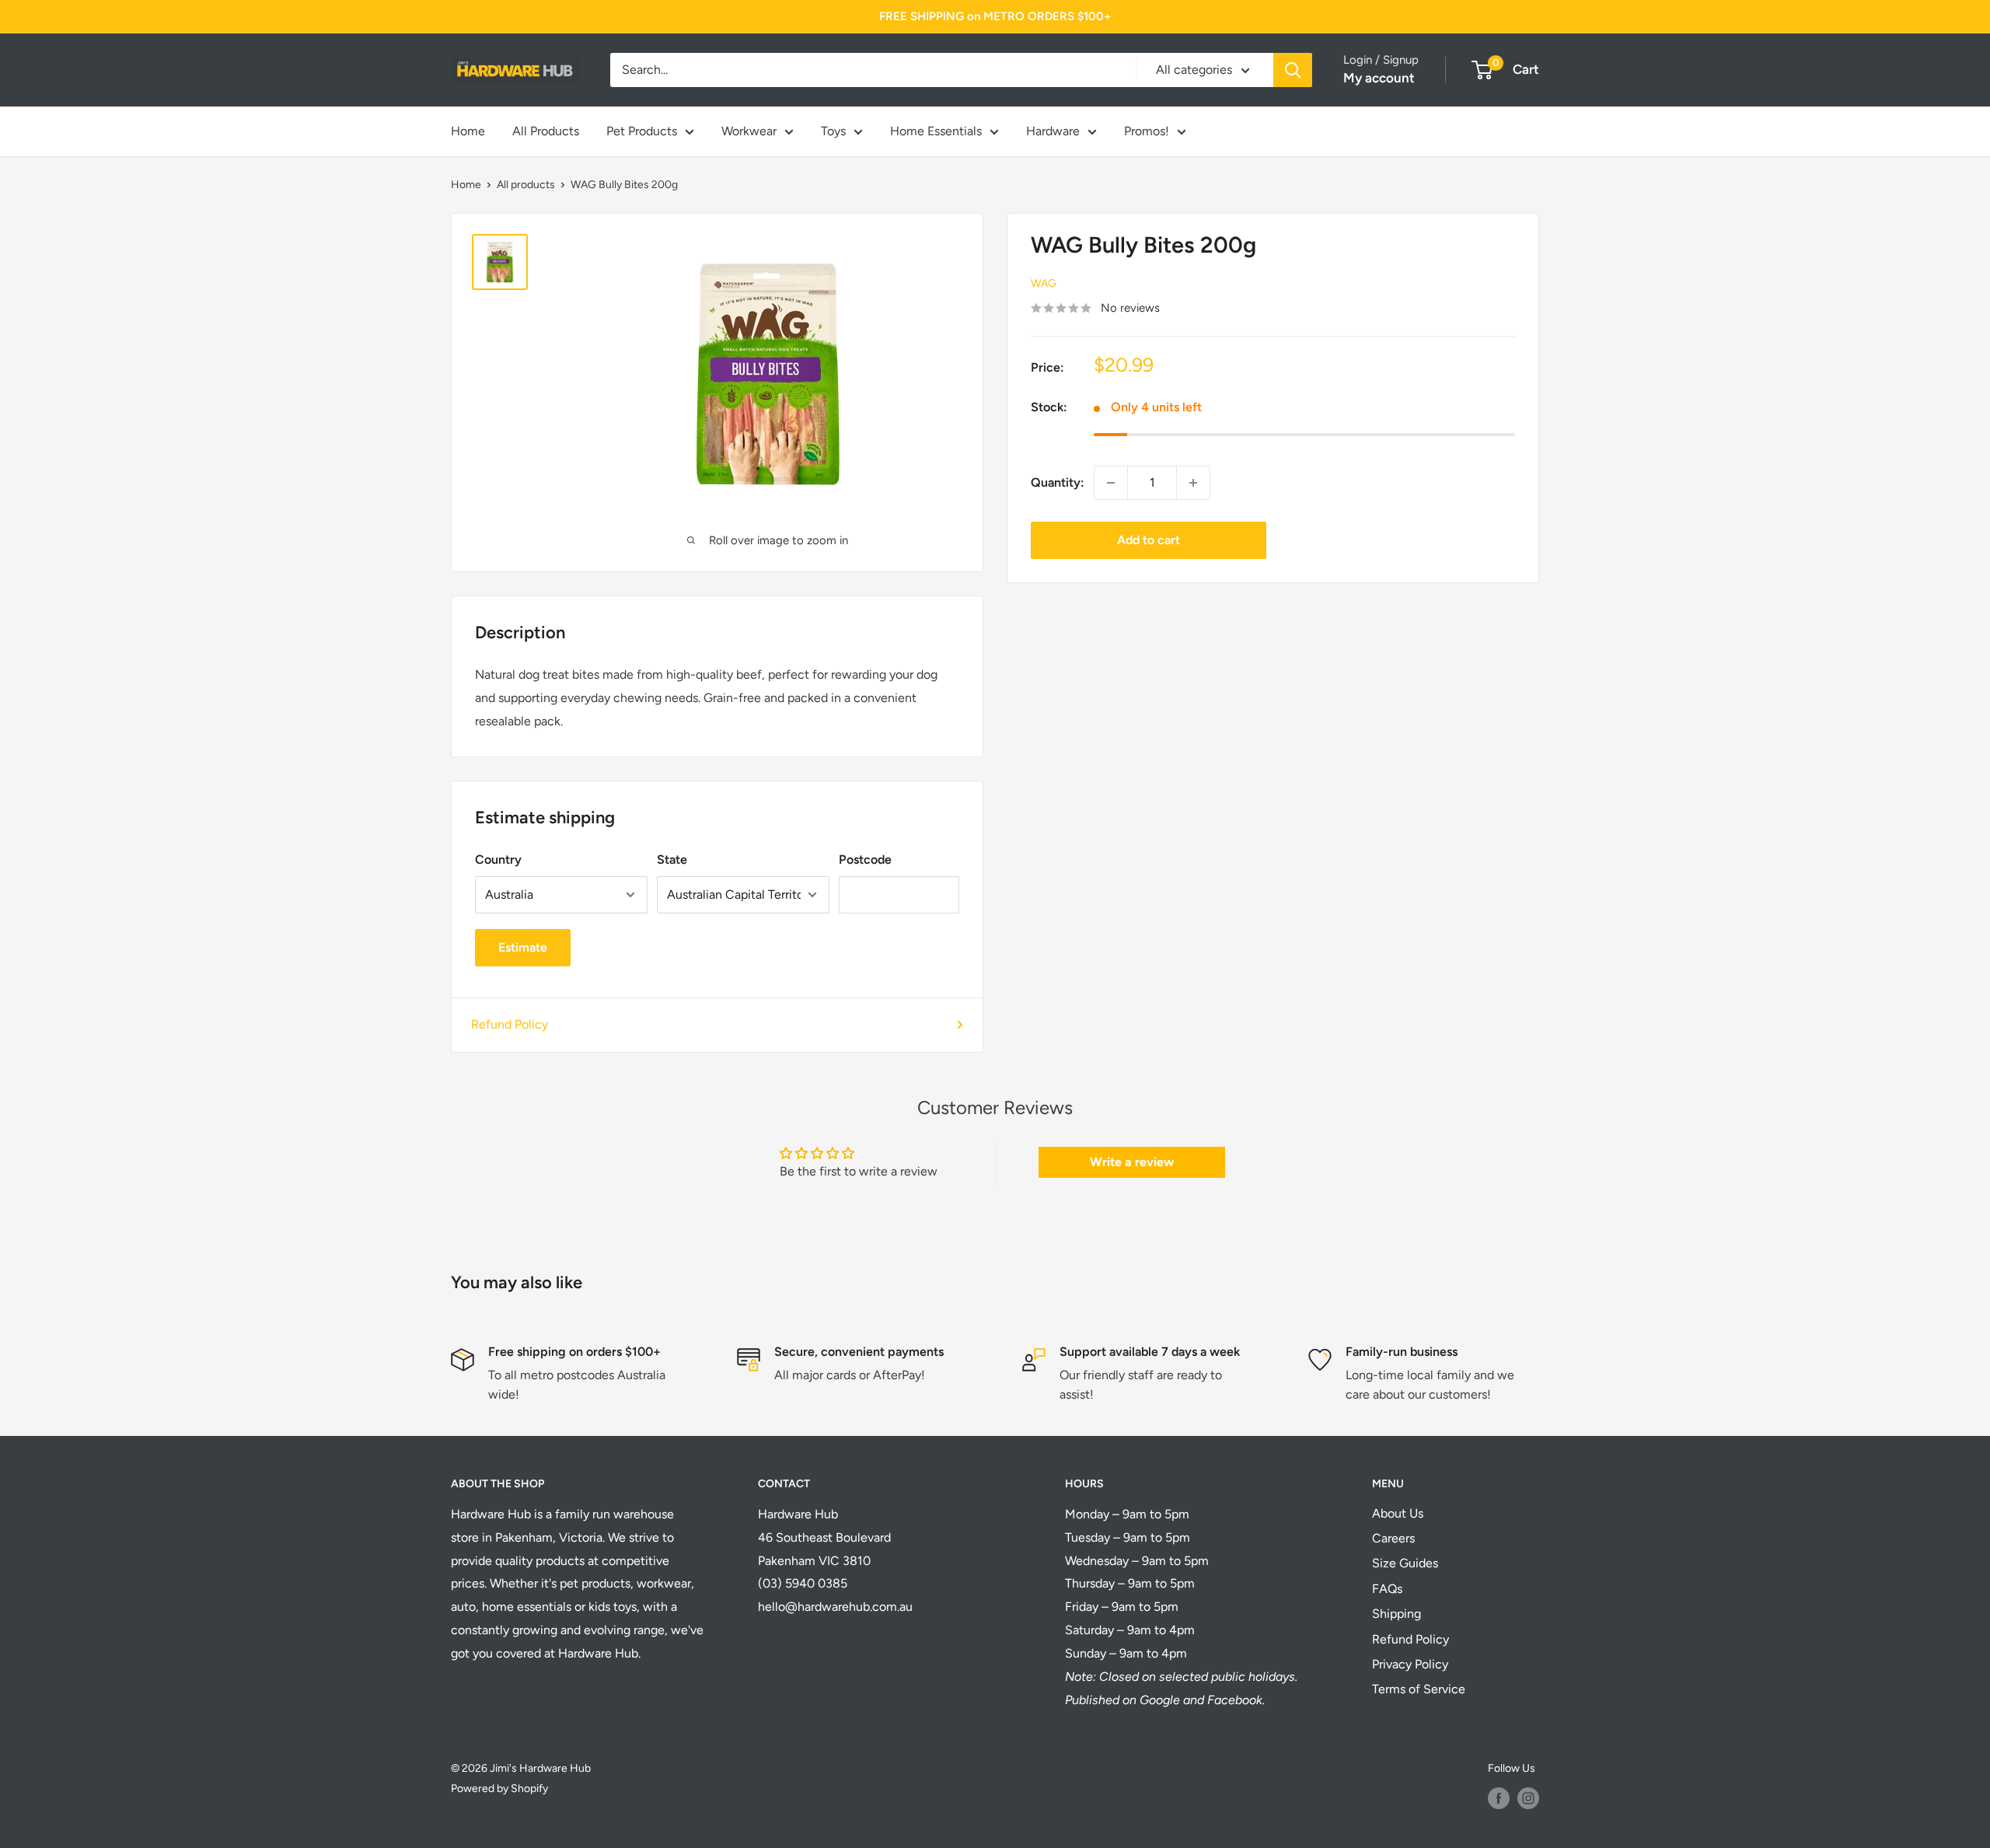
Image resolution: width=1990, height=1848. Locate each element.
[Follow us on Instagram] (1528, 1798)
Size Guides (1405, 1563)
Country (498, 859)
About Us (1398, 1513)
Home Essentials (936, 131)
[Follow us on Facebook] (1499, 1798)
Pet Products (642, 131)
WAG (1044, 283)
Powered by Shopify (499, 1789)
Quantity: (1058, 482)
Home (468, 131)
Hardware (1053, 131)
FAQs (1387, 1589)
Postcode (865, 859)
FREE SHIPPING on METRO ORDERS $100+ (995, 16)
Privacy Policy (1410, 1664)
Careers (1393, 1538)
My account (1379, 78)
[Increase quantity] (1193, 483)
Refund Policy (510, 1024)
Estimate (523, 947)
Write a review (1132, 1162)
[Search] (1293, 70)
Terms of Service (1419, 1689)
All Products (546, 131)
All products (526, 185)
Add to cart (1149, 540)
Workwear (749, 131)
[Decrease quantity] (1111, 483)
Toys (833, 131)
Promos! (1147, 131)
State (672, 859)
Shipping (1396, 1614)
